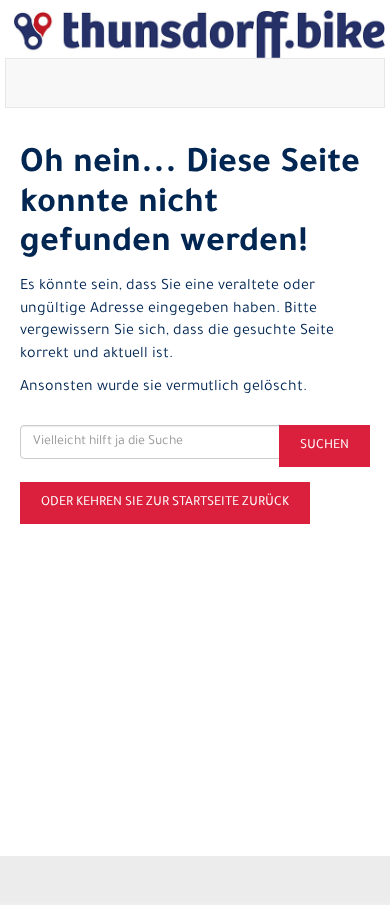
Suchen (324, 446)
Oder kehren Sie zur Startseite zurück (165, 503)
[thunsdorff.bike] (199, 34)
